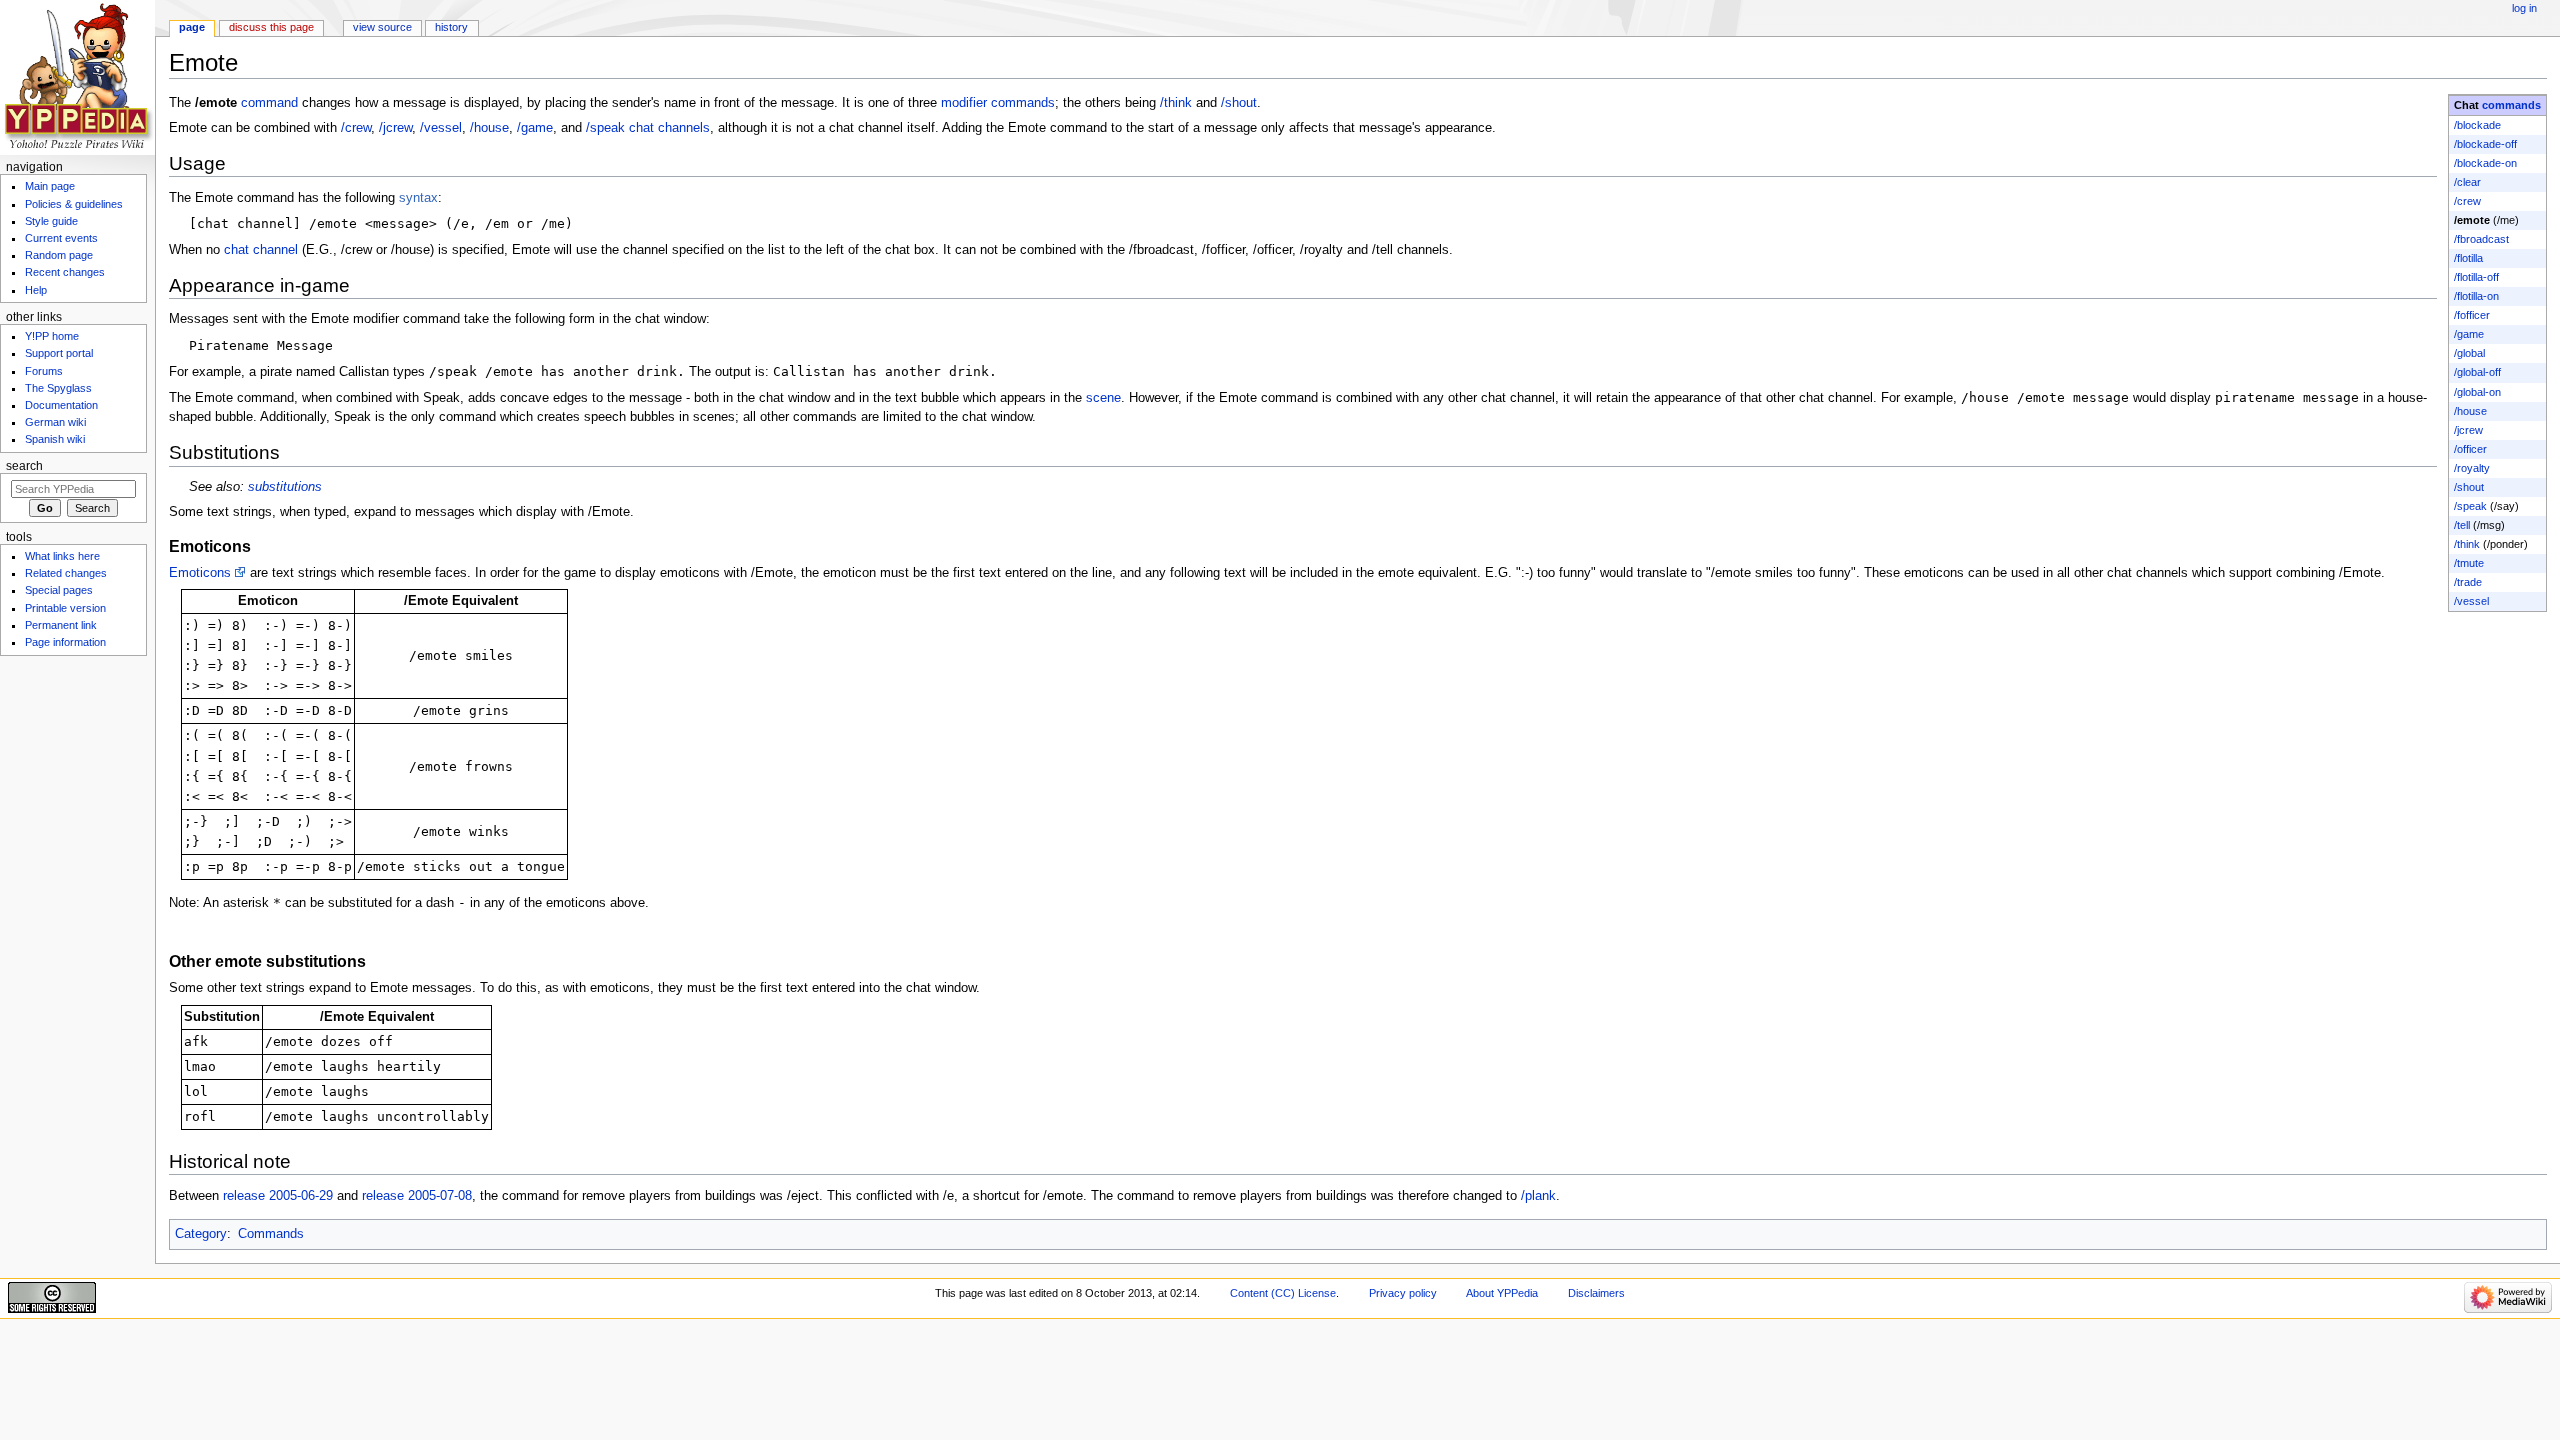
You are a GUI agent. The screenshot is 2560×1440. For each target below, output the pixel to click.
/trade (2468, 582)
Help (36, 290)
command (269, 103)
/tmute (2469, 563)
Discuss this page (271, 27)
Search (24, 466)
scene (1103, 398)
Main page (50, 186)
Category (201, 1234)
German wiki (55, 422)
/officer (2470, 449)
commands (2511, 105)
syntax (418, 198)
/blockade (2477, 125)
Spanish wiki (55, 439)
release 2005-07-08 (417, 1196)
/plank (1538, 1196)
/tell (2462, 525)
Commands (271, 1234)
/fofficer (2472, 315)
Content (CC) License (1283, 1293)
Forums (44, 371)
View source (382, 27)
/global (2469, 353)
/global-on (2477, 392)
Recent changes (65, 272)
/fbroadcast (2481, 239)
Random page (59, 255)
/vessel (2471, 601)
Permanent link (61, 625)
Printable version (65, 608)
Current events (61, 238)
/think (2467, 544)
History (451, 27)
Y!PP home (52, 336)
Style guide (51, 221)
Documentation (61, 405)
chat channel (261, 250)
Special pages (59, 590)
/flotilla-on (2476, 296)
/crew (2467, 201)
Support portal (59, 353)
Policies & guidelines (74, 204)
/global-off (2477, 372)
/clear (2467, 182)
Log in (2524, 8)
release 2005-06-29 (278, 1196)
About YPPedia (1502, 1293)
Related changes (66, 573)
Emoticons (200, 573)
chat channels (669, 128)
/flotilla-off (2476, 277)
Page (192, 27)
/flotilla (2468, 258)
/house (2470, 411)
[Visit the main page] (77, 77)
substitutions (285, 487)
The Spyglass (58, 388)
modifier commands (998, 103)
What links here (62, 556)
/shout (2469, 487)
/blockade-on (2485, 163)
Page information (65, 642)
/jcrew (2468, 430)
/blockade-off (2485, 144)
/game (2469, 334)
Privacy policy (1403, 1293)
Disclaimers (1596, 1293)
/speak (2470, 506)
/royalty (2472, 468)
